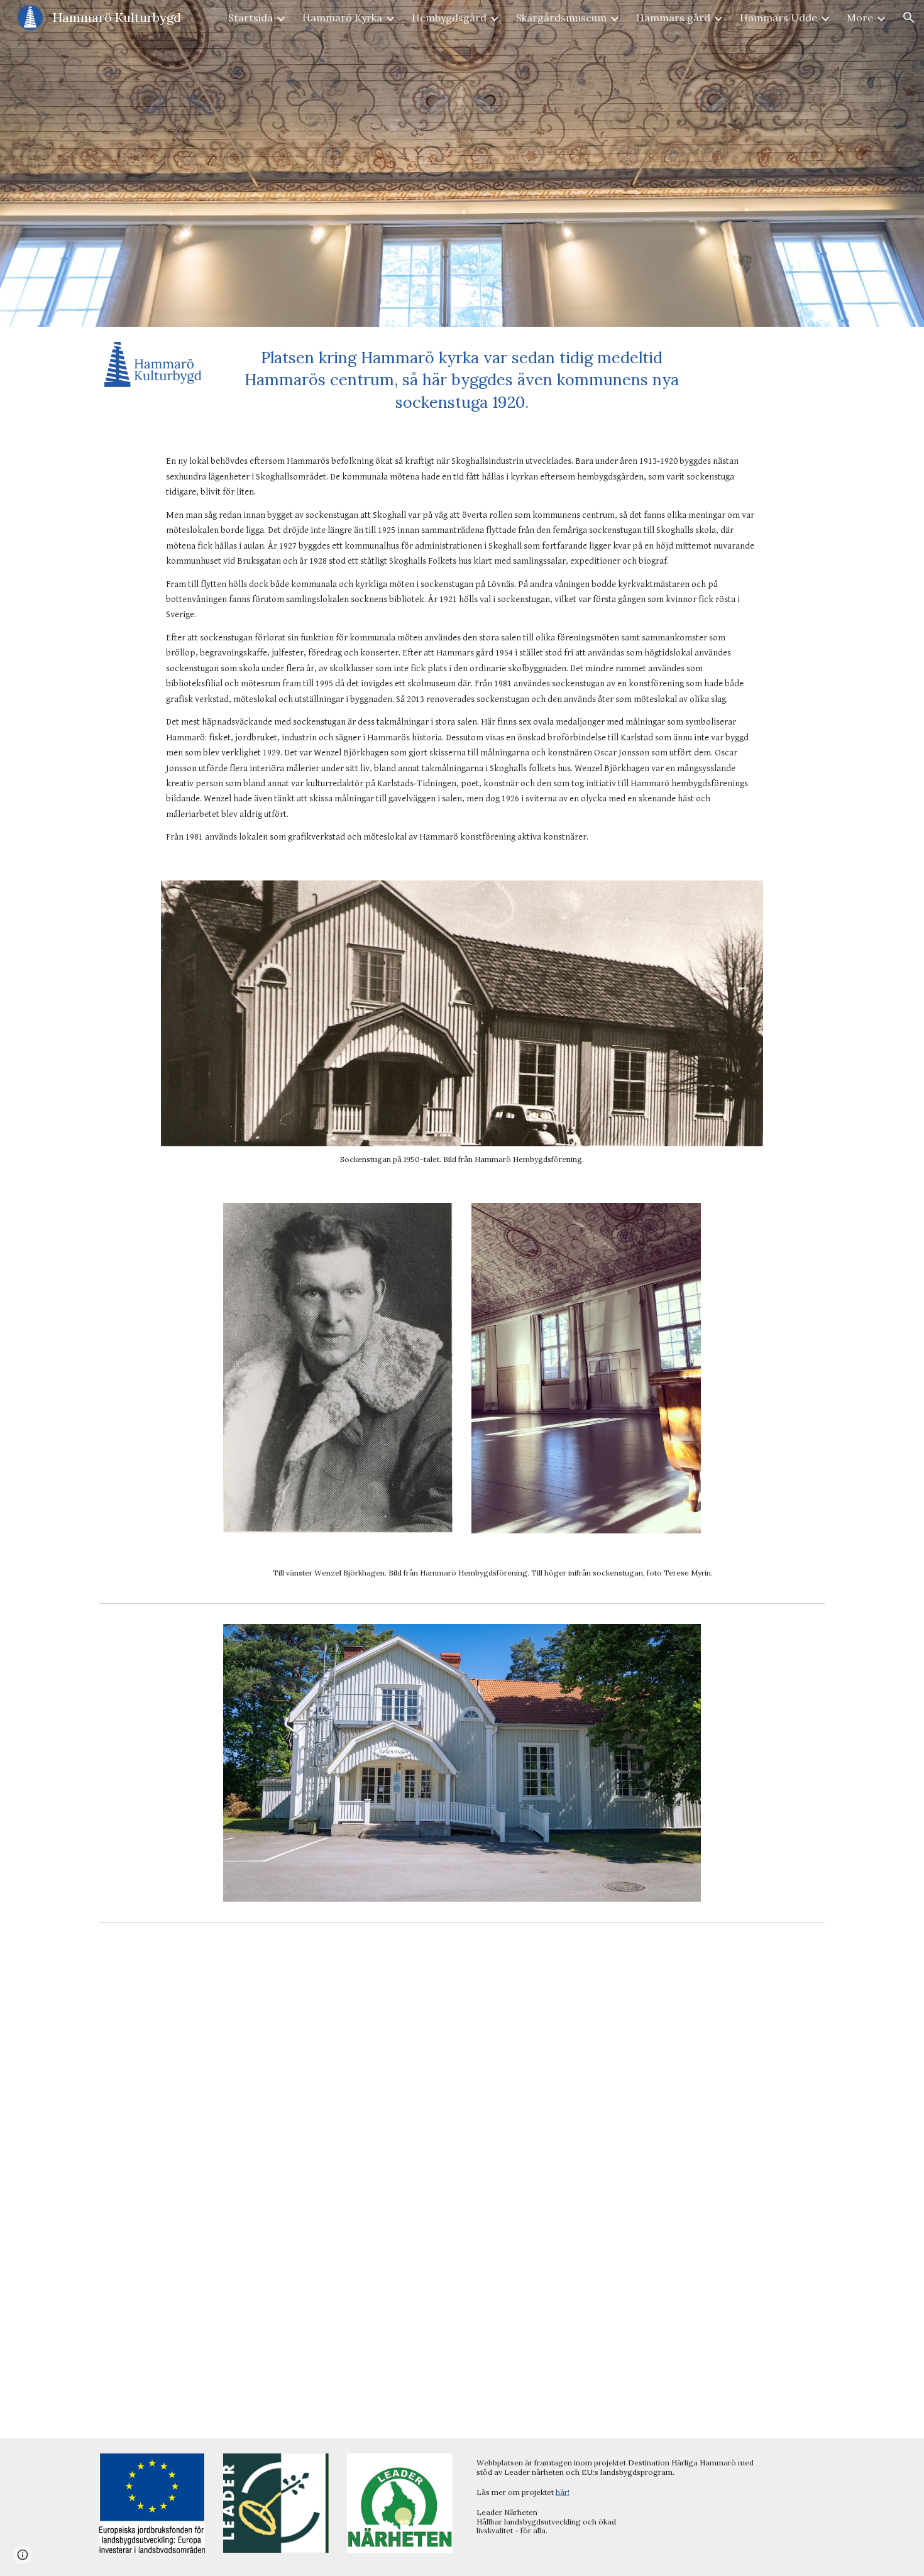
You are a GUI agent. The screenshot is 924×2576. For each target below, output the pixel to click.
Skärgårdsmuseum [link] (561, 18)
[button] (909, 18)
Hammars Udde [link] (778, 18)
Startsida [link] (250, 18)
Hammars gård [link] (673, 18)
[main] (462, 380)
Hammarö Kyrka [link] (342, 18)
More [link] (860, 18)
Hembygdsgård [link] (449, 18)
